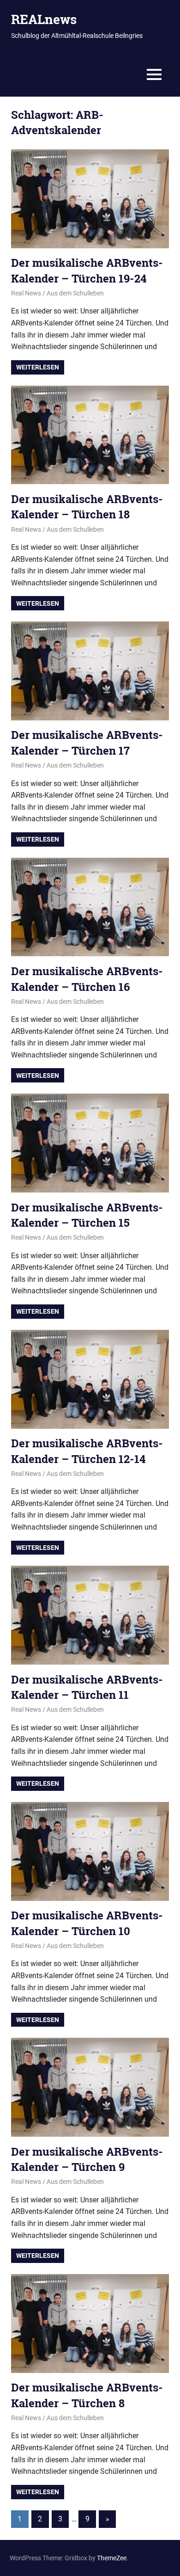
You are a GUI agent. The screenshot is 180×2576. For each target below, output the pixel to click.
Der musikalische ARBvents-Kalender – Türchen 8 (87, 2395)
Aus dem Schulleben (75, 293)
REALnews (44, 19)
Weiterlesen (38, 367)
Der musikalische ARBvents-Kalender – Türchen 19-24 (87, 271)
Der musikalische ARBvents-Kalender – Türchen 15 (87, 1215)
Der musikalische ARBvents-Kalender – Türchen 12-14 (87, 1451)
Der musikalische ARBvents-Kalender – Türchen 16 (87, 979)
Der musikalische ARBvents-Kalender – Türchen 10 (87, 1923)
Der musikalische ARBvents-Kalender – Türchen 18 (87, 507)
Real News (26, 293)
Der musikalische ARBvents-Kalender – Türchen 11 (87, 1687)
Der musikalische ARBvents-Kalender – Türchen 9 (87, 2159)
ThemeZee (112, 2558)
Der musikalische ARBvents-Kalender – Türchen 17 (87, 743)
